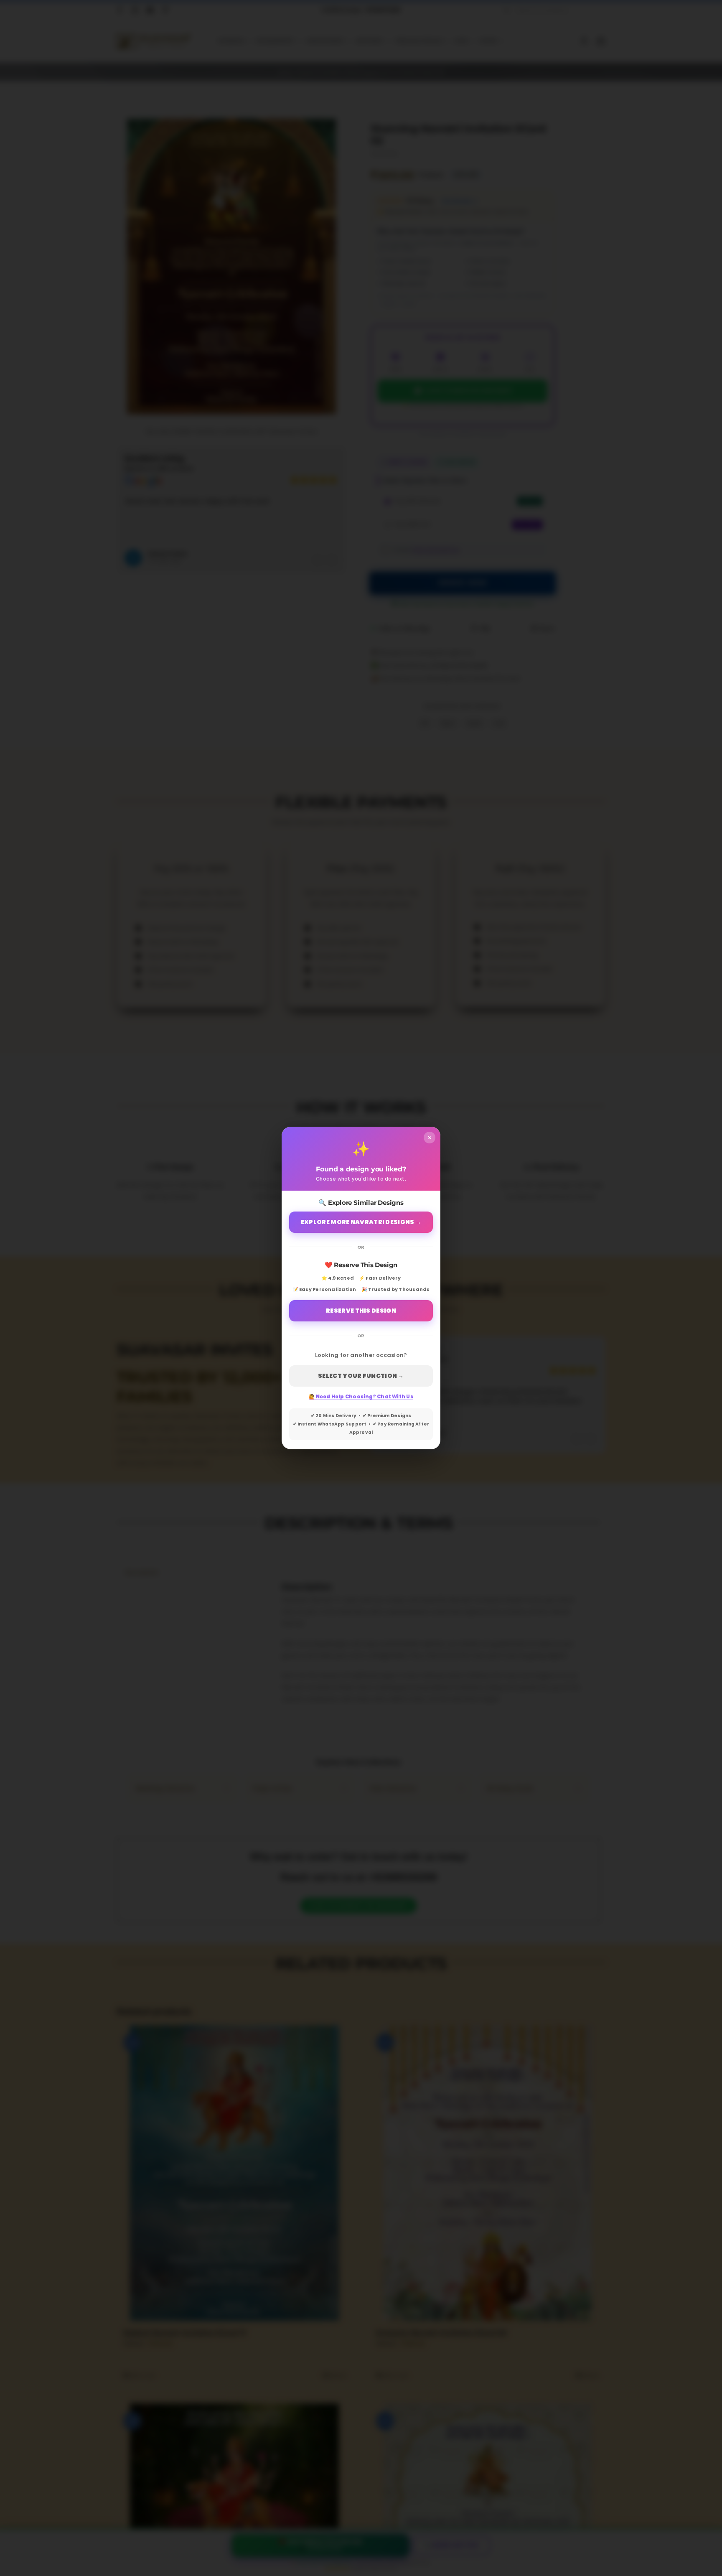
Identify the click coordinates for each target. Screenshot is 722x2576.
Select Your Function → (361, 1376)
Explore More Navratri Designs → (361, 1222)
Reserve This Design (361, 1311)
